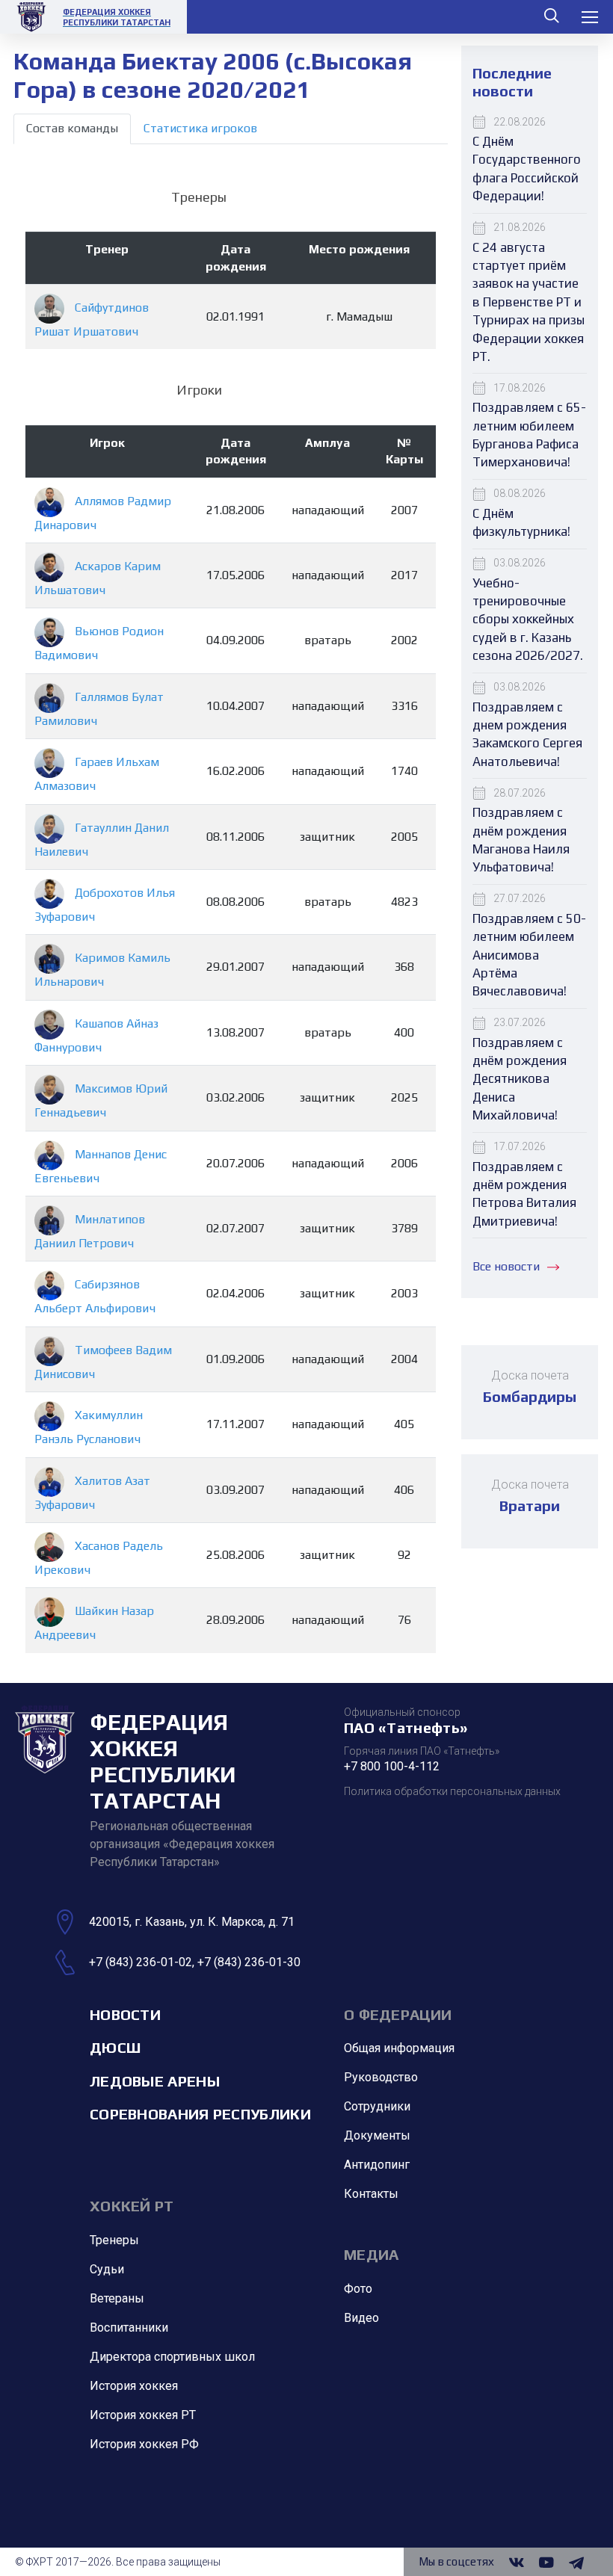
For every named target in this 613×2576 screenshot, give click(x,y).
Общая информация (399, 2048)
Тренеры (114, 2240)
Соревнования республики (200, 2114)
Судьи (107, 2269)
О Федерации (398, 2014)
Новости (125, 2014)
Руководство (381, 2077)
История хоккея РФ (144, 2444)
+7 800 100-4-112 (392, 1766)
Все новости (506, 1266)
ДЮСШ (115, 2047)
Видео (361, 2318)
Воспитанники (129, 2328)
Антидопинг (377, 2165)
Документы (377, 2135)
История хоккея (134, 2386)
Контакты (371, 2194)
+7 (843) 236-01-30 (249, 1962)
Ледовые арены (155, 2081)
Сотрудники (377, 2106)
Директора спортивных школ (172, 2357)
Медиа (372, 2254)
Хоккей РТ (132, 2206)
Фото (358, 2289)
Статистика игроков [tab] (200, 128)
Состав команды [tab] (72, 128)
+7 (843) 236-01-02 (141, 1962)
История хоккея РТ (143, 2415)
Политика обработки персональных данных (452, 1791)
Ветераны (117, 2298)
